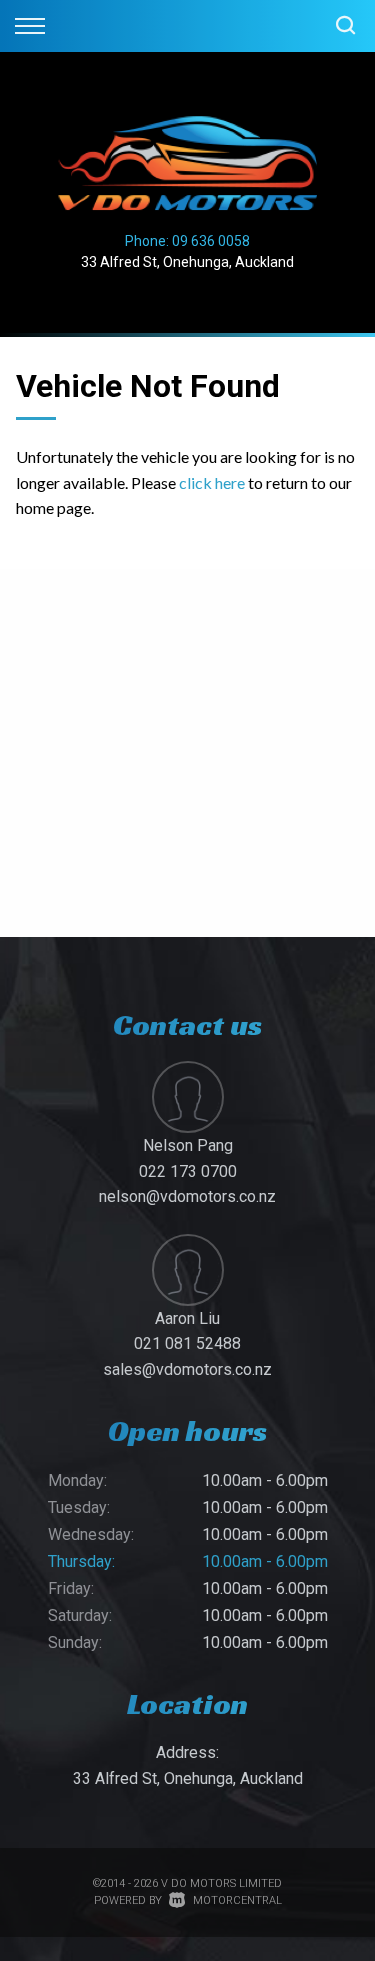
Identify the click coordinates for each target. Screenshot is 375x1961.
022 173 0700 (188, 1171)
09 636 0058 (211, 241)
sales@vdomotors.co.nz (187, 1369)
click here (212, 482)
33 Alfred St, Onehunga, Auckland (187, 262)
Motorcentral (237, 1900)
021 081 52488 (187, 1343)
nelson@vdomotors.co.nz (187, 1196)
